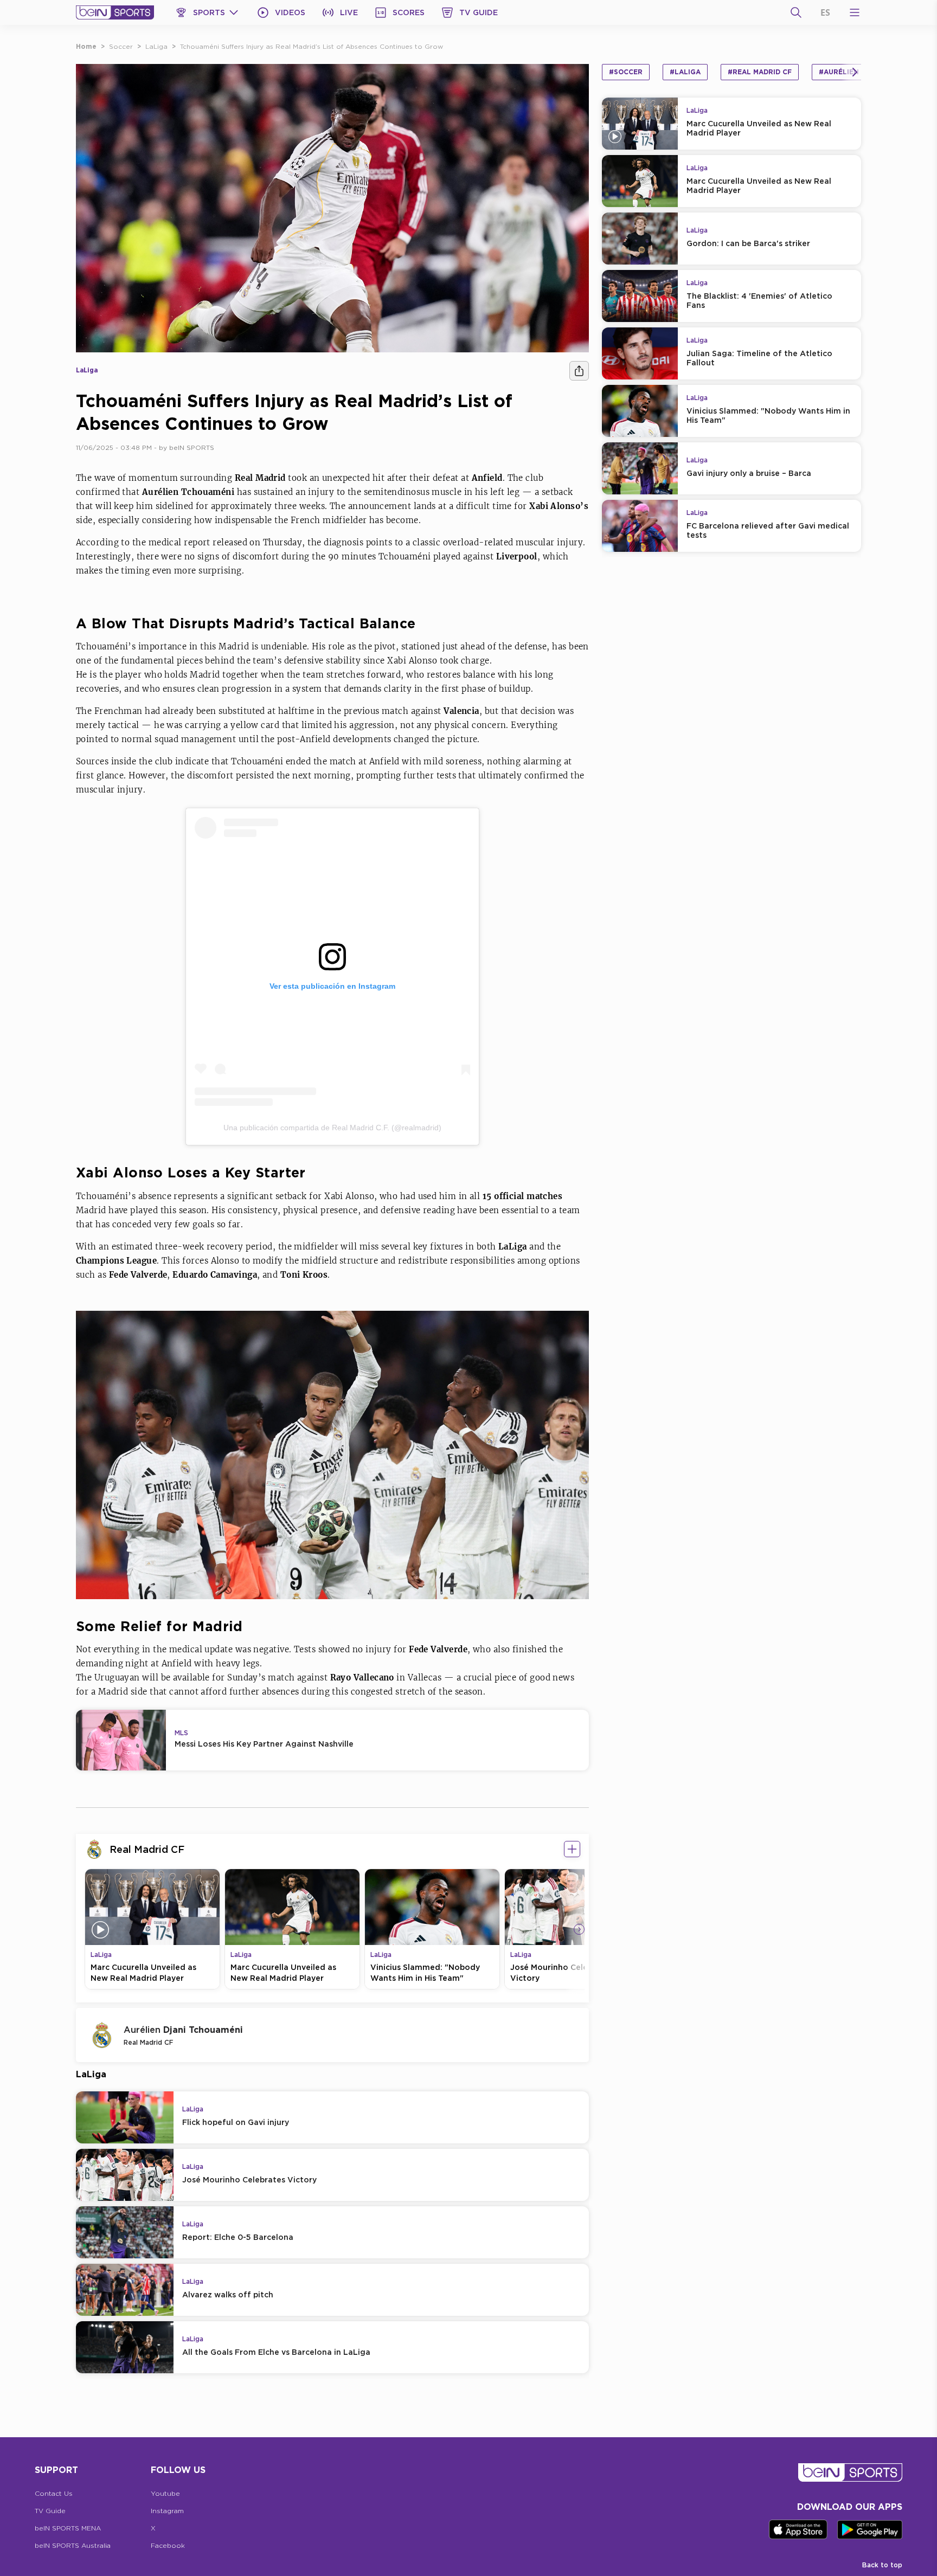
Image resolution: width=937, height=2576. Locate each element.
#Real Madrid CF (760, 72)
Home (86, 46)
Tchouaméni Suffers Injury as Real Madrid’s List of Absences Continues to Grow (312, 46)
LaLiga (156, 46)
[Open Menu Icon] (855, 12)
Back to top (882, 2565)
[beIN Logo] (115, 12)
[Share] (579, 371)
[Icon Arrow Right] (579, 1929)
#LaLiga (685, 72)
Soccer (121, 46)
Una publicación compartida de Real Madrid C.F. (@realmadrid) (332, 1128)
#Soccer (626, 72)
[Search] (796, 12)
